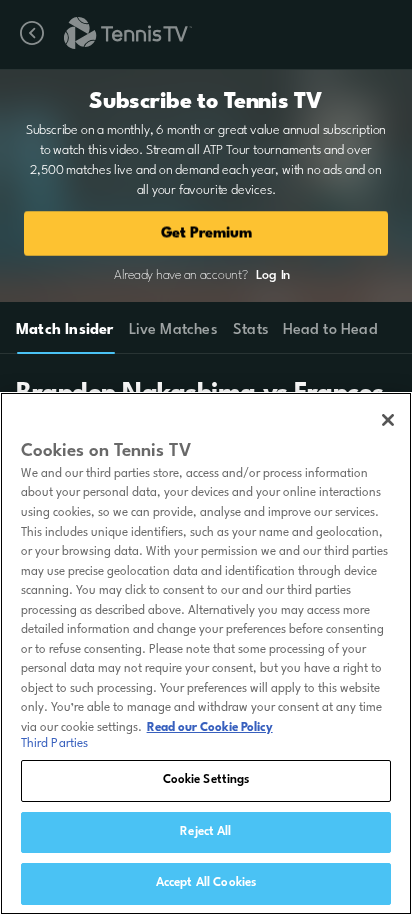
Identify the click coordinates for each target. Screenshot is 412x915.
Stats (251, 330)
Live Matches (172, 330)
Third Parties (55, 744)
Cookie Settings (206, 780)
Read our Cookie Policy (210, 728)
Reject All (205, 832)
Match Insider (65, 330)
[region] (206, 653)
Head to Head (330, 330)
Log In (273, 275)
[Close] (388, 420)
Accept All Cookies (206, 883)
